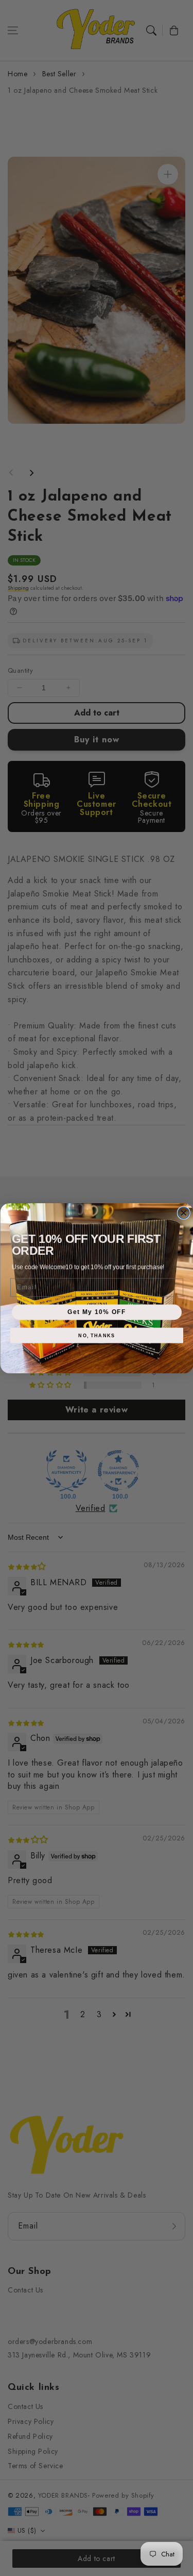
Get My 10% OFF (97, 1312)
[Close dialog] (183, 1213)
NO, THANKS (97, 1335)
